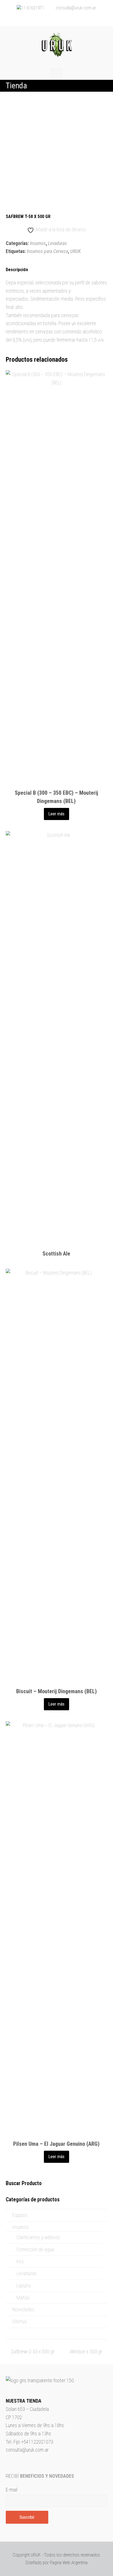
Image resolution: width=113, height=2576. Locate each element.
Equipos (20, 2215)
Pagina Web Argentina (69, 2563)
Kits (20, 2262)
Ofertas (20, 2322)
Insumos (38, 243)
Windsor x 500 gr (86, 2352)
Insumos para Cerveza (47, 251)
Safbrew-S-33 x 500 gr (33, 2352)
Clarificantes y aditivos (38, 2237)
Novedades (23, 2309)
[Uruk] (56, 45)
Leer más (56, 814)
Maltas (23, 2298)
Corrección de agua (35, 2249)
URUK (76, 251)
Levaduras (57, 243)
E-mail (12, 2490)
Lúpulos (24, 2285)
